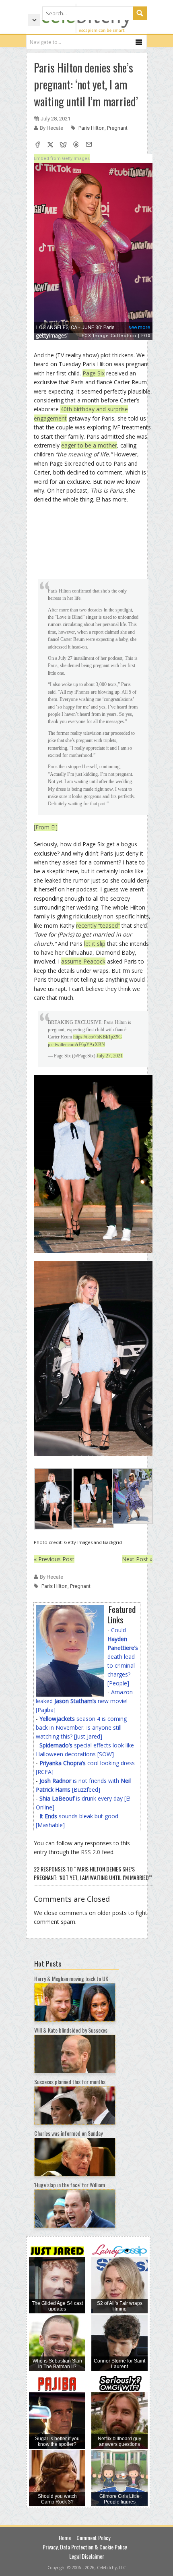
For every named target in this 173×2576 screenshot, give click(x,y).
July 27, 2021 (110, 1056)
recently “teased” (98, 925)
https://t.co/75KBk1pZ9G (98, 1037)
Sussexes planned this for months (70, 2082)
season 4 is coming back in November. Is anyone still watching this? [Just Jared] (81, 1727)
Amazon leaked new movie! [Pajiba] (84, 1701)
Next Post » (137, 1559)
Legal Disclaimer (87, 2556)
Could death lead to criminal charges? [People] (123, 1657)
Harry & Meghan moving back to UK (71, 1978)
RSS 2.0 (91, 1852)
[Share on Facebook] (37, 145)
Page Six (94, 373)
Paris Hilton (92, 128)
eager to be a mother (89, 445)
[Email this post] (89, 145)
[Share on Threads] (76, 145)
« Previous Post (54, 1559)
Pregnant (117, 128)
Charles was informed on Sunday (68, 2133)
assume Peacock (83, 961)
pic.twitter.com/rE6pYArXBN (76, 1044)
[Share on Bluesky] (63, 145)
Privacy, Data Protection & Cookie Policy (85, 2547)
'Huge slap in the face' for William (70, 2185)
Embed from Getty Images (62, 159)
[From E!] (46, 827)
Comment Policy (93, 2538)
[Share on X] (50, 145)
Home (65, 2538)
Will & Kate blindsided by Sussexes (71, 2030)
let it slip (95, 944)
